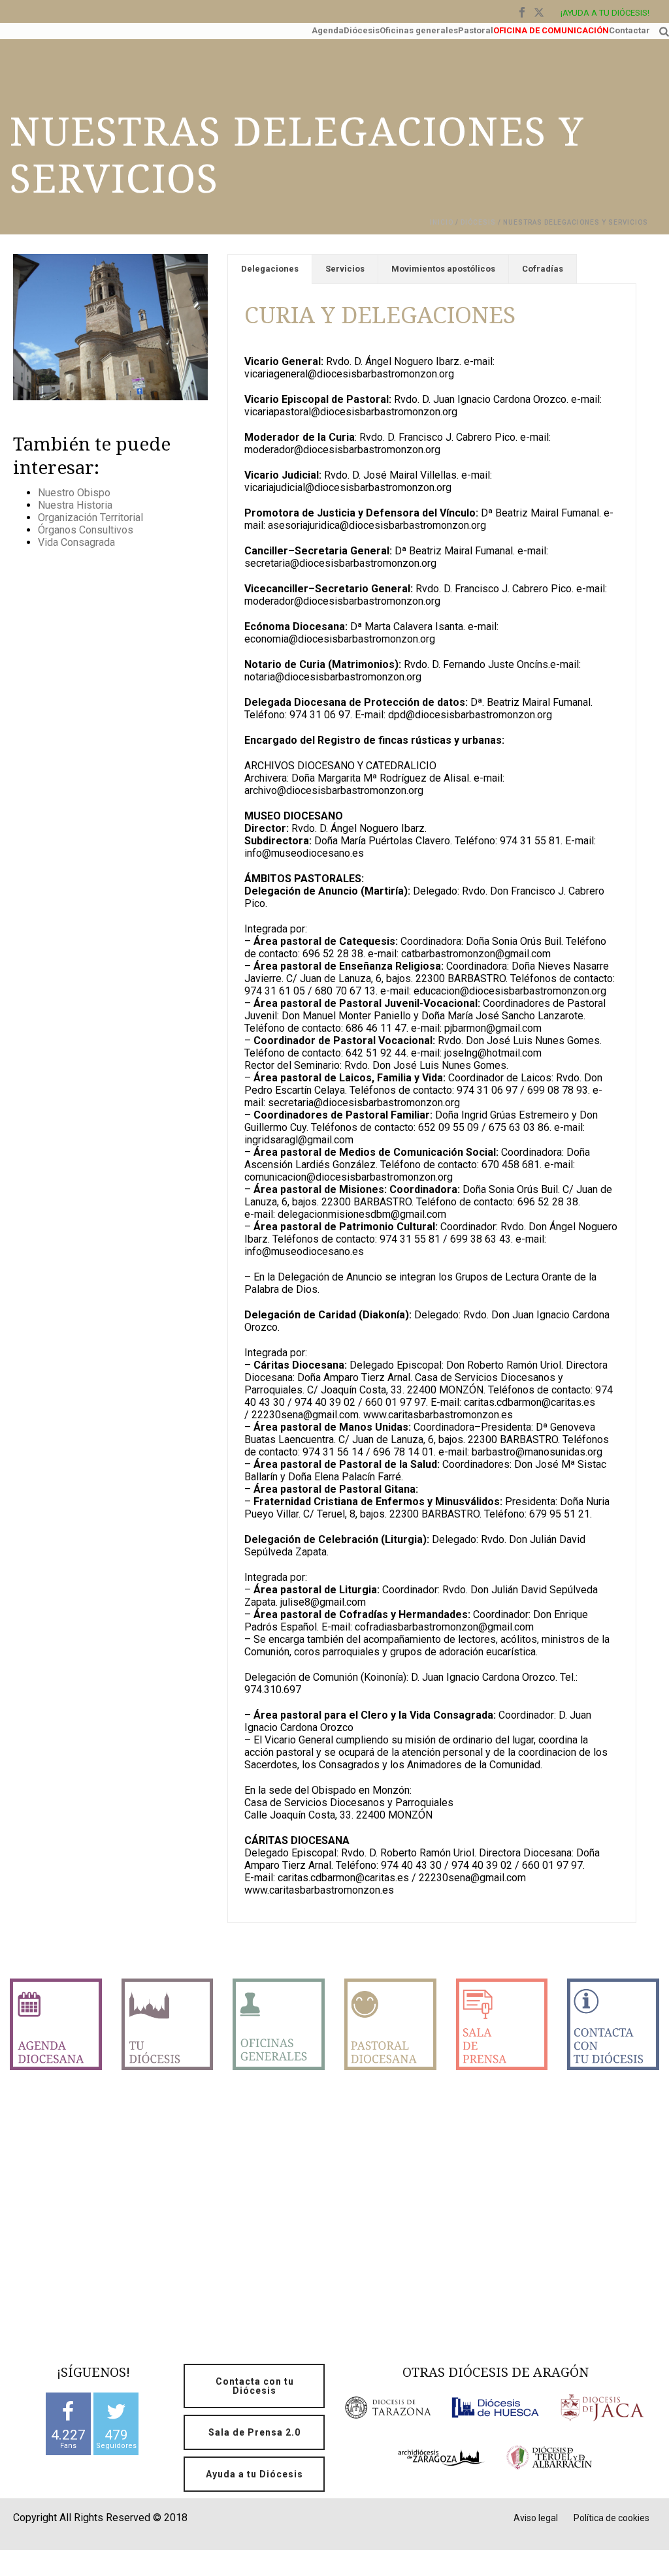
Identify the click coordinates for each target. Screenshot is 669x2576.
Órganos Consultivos (86, 530)
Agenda (328, 29)
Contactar (629, 29)
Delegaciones (270, 269)
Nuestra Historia (75, 505)
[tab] (270, 269)
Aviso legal (536, 2518)
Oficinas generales (419, 29)
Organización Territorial (90, 517)
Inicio (442, 222)
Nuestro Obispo (74, 493)
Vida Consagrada (76, 542)
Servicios (345, 269)
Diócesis (362, 29)
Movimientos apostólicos (443, 269)
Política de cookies (612, 2518)
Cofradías (543, 269)
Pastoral (476, 29)
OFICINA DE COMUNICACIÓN (551, 29)
